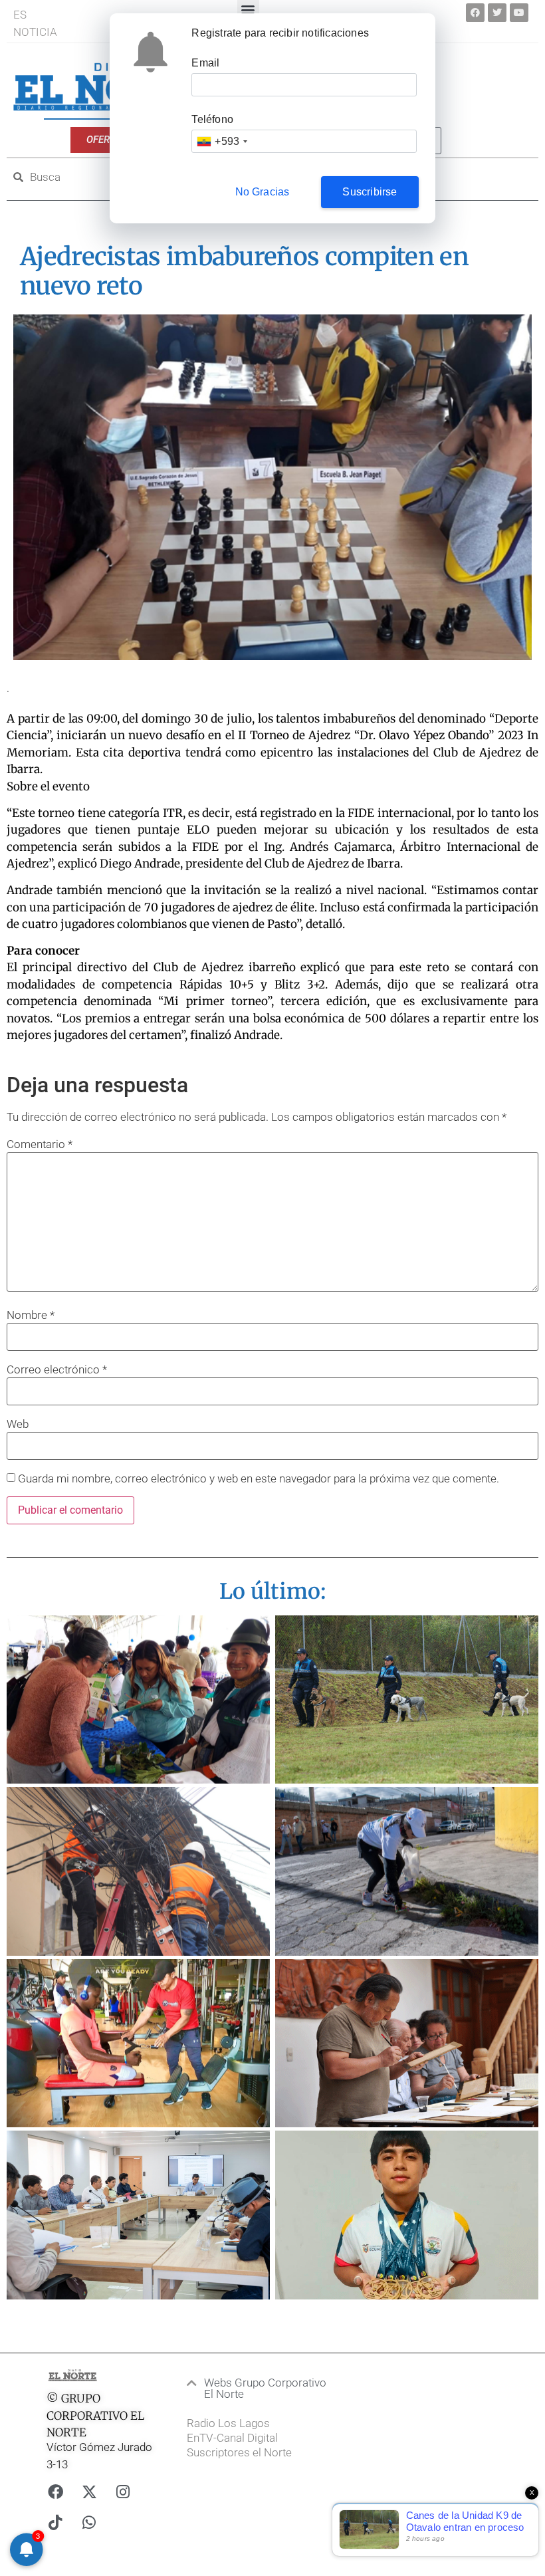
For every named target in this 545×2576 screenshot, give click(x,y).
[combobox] (222, 141)
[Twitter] (497, 13)
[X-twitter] (89, 2492)
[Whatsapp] (89, 2522)
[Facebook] (475, 13)
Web (18, 1424)
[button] (259, 2389)
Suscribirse (370, 192)
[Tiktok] (55, 2522)
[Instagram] (123, 2492)
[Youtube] (519, 13)
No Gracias (263, 192)
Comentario (40, 1144)
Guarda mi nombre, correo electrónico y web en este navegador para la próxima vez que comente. (259, 1479)
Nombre (31, 1315)
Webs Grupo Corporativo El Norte (265, 2388)
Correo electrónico (57, 1370)
